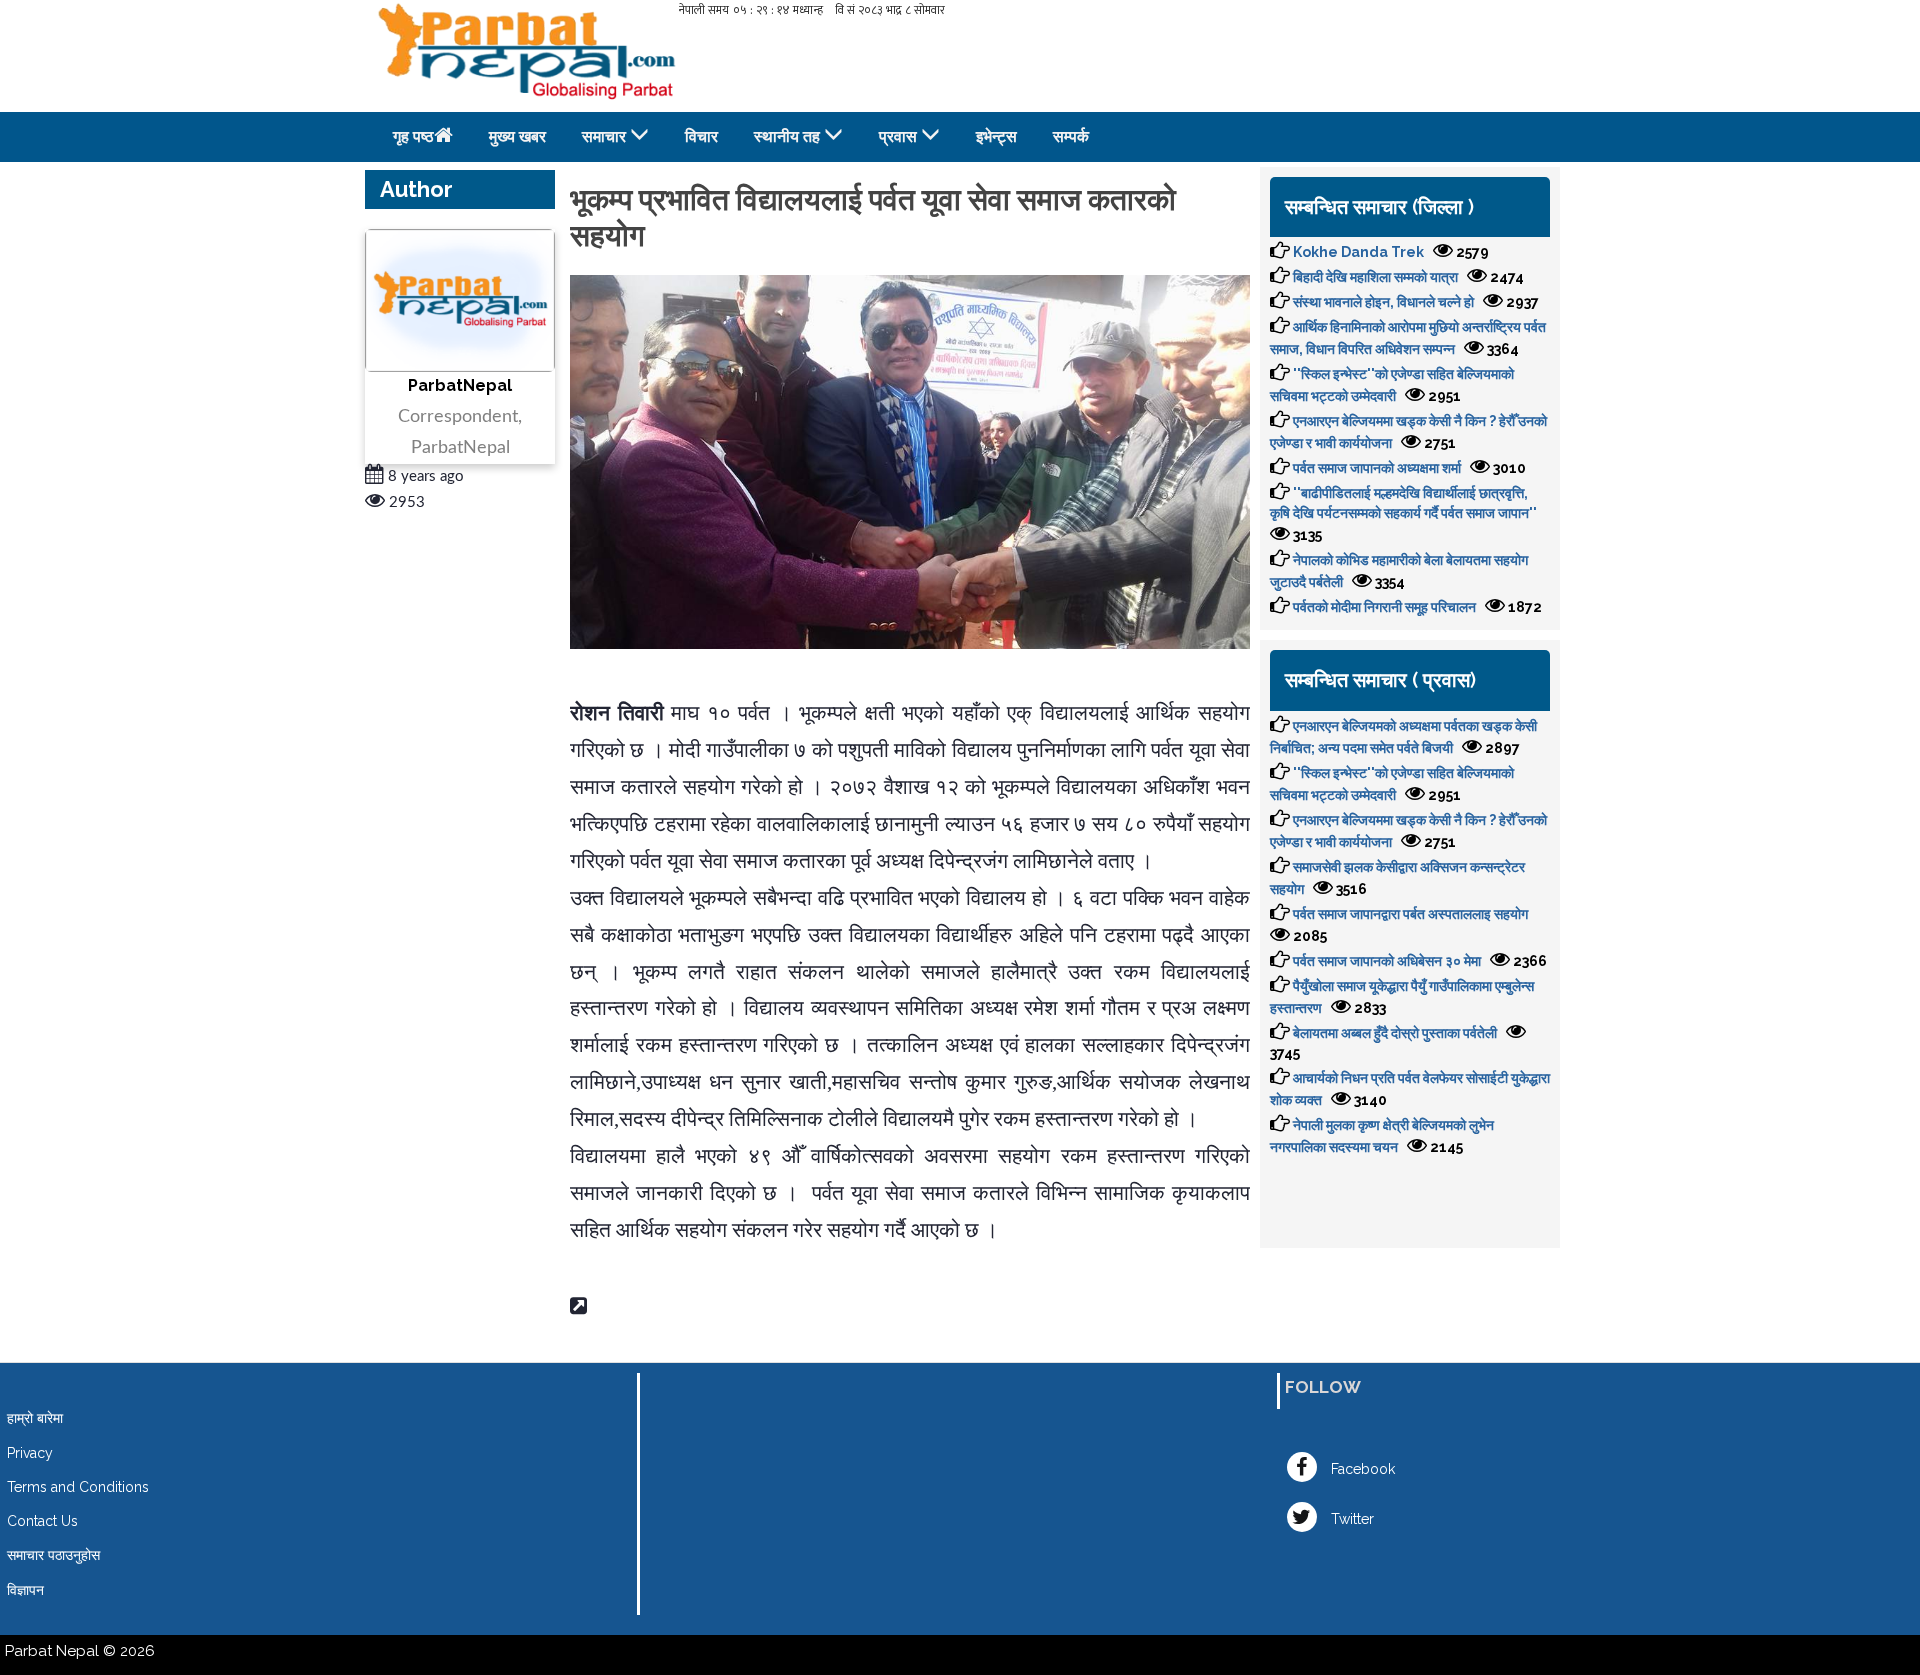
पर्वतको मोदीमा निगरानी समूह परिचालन (1384, 607)
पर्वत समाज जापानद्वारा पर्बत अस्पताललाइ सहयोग (1410, 914)
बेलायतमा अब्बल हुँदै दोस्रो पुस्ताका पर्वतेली (1395, 1033)
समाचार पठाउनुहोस (53, 1555)
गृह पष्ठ (413, 136)
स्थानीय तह (787, 136)
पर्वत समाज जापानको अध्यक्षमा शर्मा (1377, 468)
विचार (701, 136)
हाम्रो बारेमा (35, 1418)
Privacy (30, 1453)
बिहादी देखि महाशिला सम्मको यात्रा (1375, 277)
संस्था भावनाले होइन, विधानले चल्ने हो (1383, 302)
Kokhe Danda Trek (1358, 252)
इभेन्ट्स (996, 136)
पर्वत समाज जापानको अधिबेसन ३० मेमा (1387, 961)
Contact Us (42, 1521)
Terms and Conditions (78, 1487)
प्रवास (898, 136)
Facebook (1361, 1469)
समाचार (604, 136)
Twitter (1350, 1519)
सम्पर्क (1071, 136)
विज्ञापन (25, 1590)
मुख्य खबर (517, 136)
